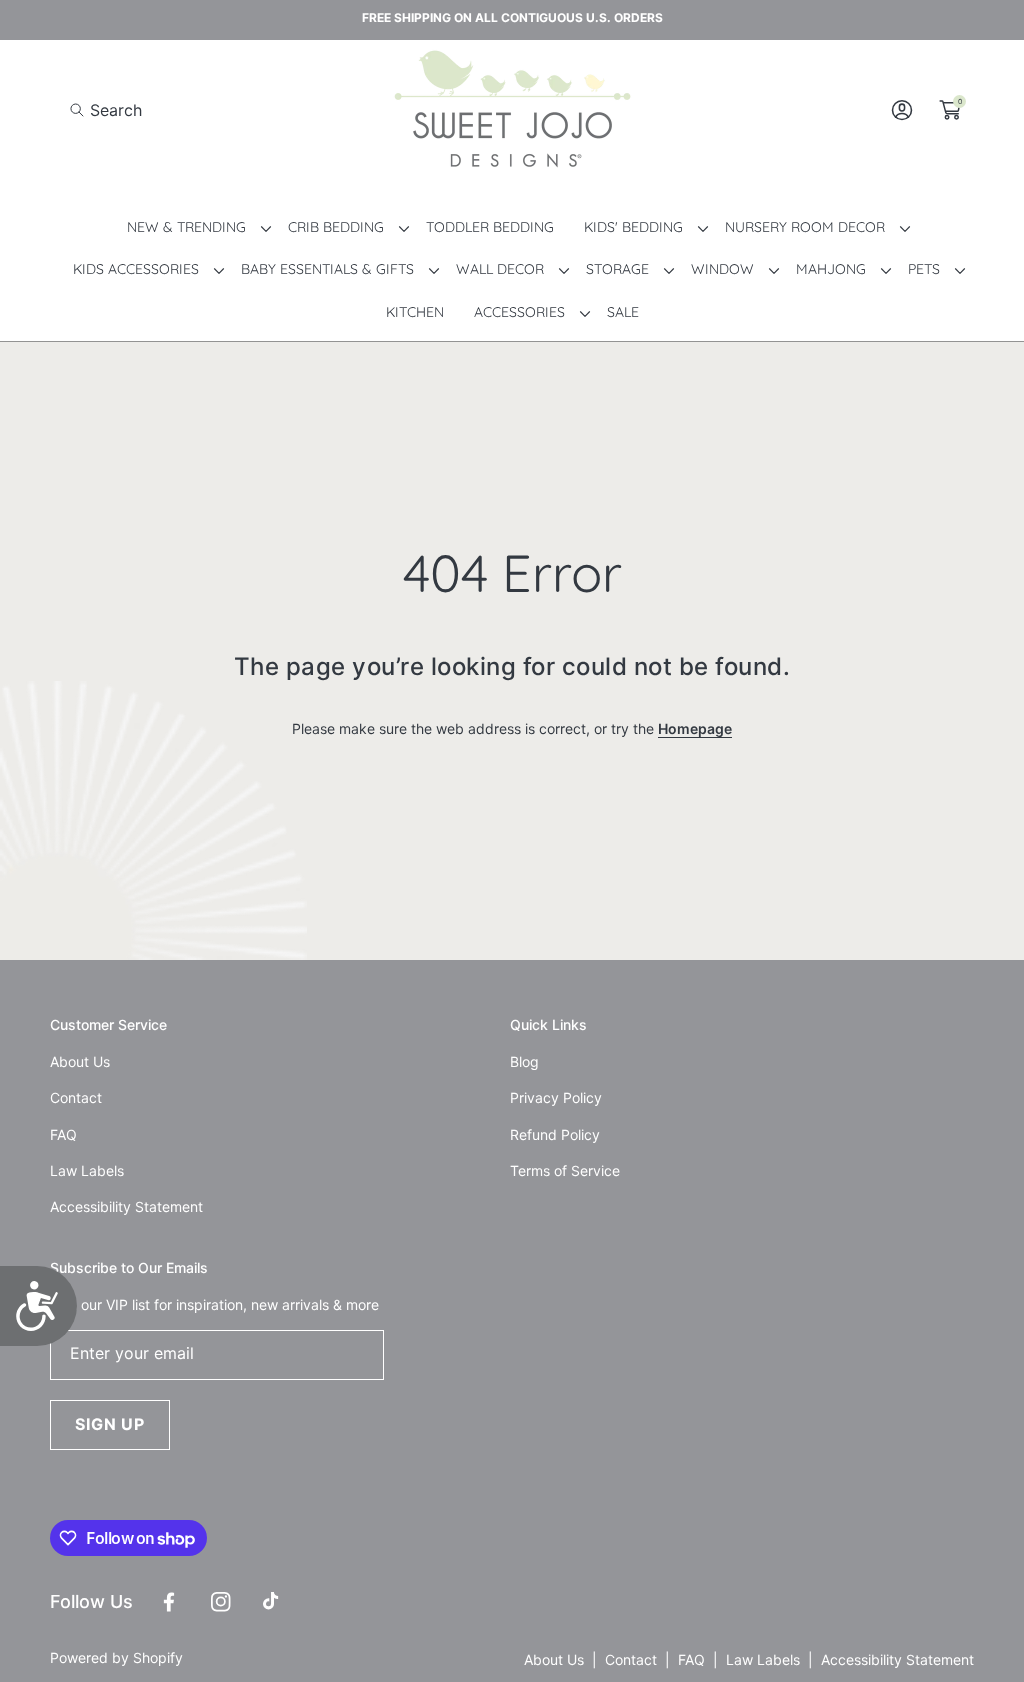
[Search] (82, 110)
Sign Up (110, 1424)
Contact (631, 1659)
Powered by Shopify (116, 1657)
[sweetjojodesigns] (512, 110)
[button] (106, 110)
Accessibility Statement (897, 1659)
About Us (554, 1659)
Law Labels (763, 1659)
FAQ (691, 1659)
